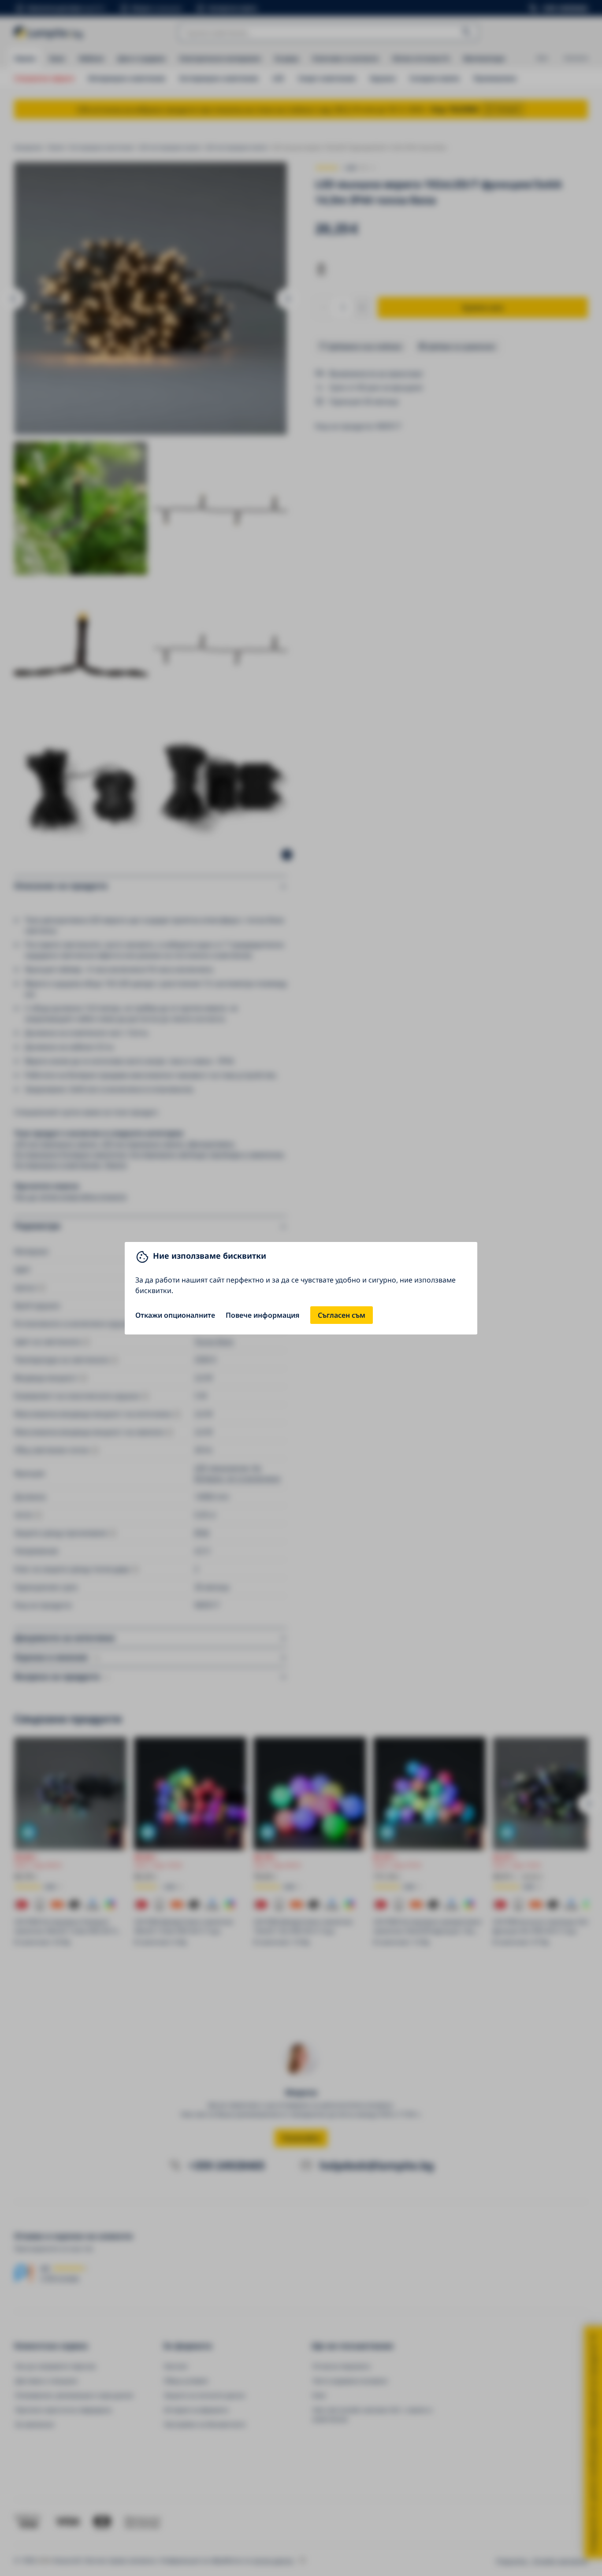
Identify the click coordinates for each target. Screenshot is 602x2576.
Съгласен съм (342, 1315)
